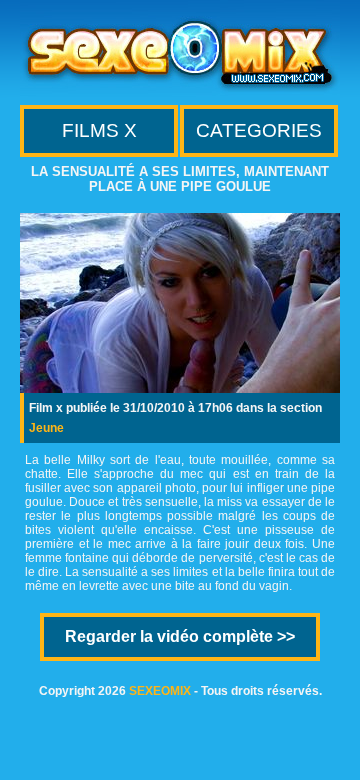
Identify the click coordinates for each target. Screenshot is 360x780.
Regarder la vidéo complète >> (180, 636)
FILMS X (99, 130)
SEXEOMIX (160, 691)
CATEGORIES (259, 130)
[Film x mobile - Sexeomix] (180, 90)
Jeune (46, 428)
